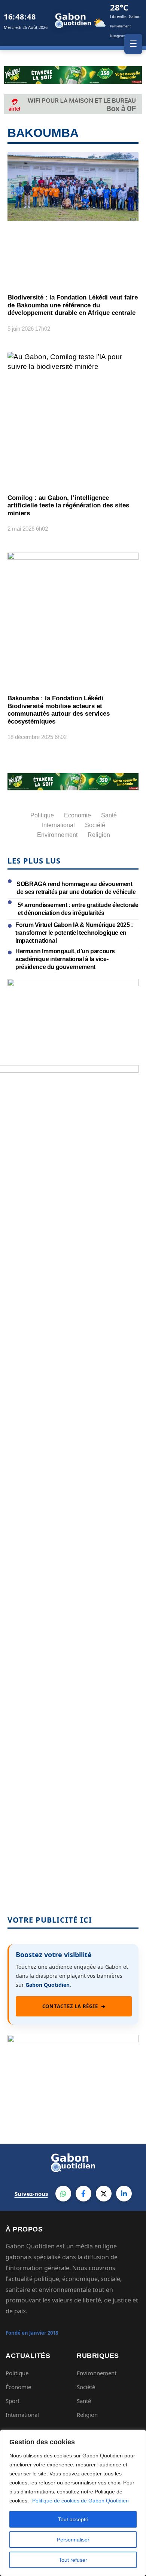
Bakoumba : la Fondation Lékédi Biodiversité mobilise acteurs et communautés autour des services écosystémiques (59, 710)
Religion (87, 2415)
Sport (13, 2401)
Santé (84, 2401)
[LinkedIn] (124, 2194)
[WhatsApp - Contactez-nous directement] (63, 2194)
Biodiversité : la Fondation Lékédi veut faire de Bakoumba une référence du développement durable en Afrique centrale (73, 305)
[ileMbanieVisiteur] (73, 2040)
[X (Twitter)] (104, 2194)
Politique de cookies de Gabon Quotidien (80, 2501)
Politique (17, 2373)
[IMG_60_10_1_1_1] (73, 984)
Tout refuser (73, 2560)
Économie (18, 2387)
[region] (73, 2503)
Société (86, 2387)
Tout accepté (73, 2519)
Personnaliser (73, 2540)
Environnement (97, 2373)
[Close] (138, 2436)
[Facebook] (83, 2194)
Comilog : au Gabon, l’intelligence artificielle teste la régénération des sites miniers (68, 506)
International (22, 2415)
